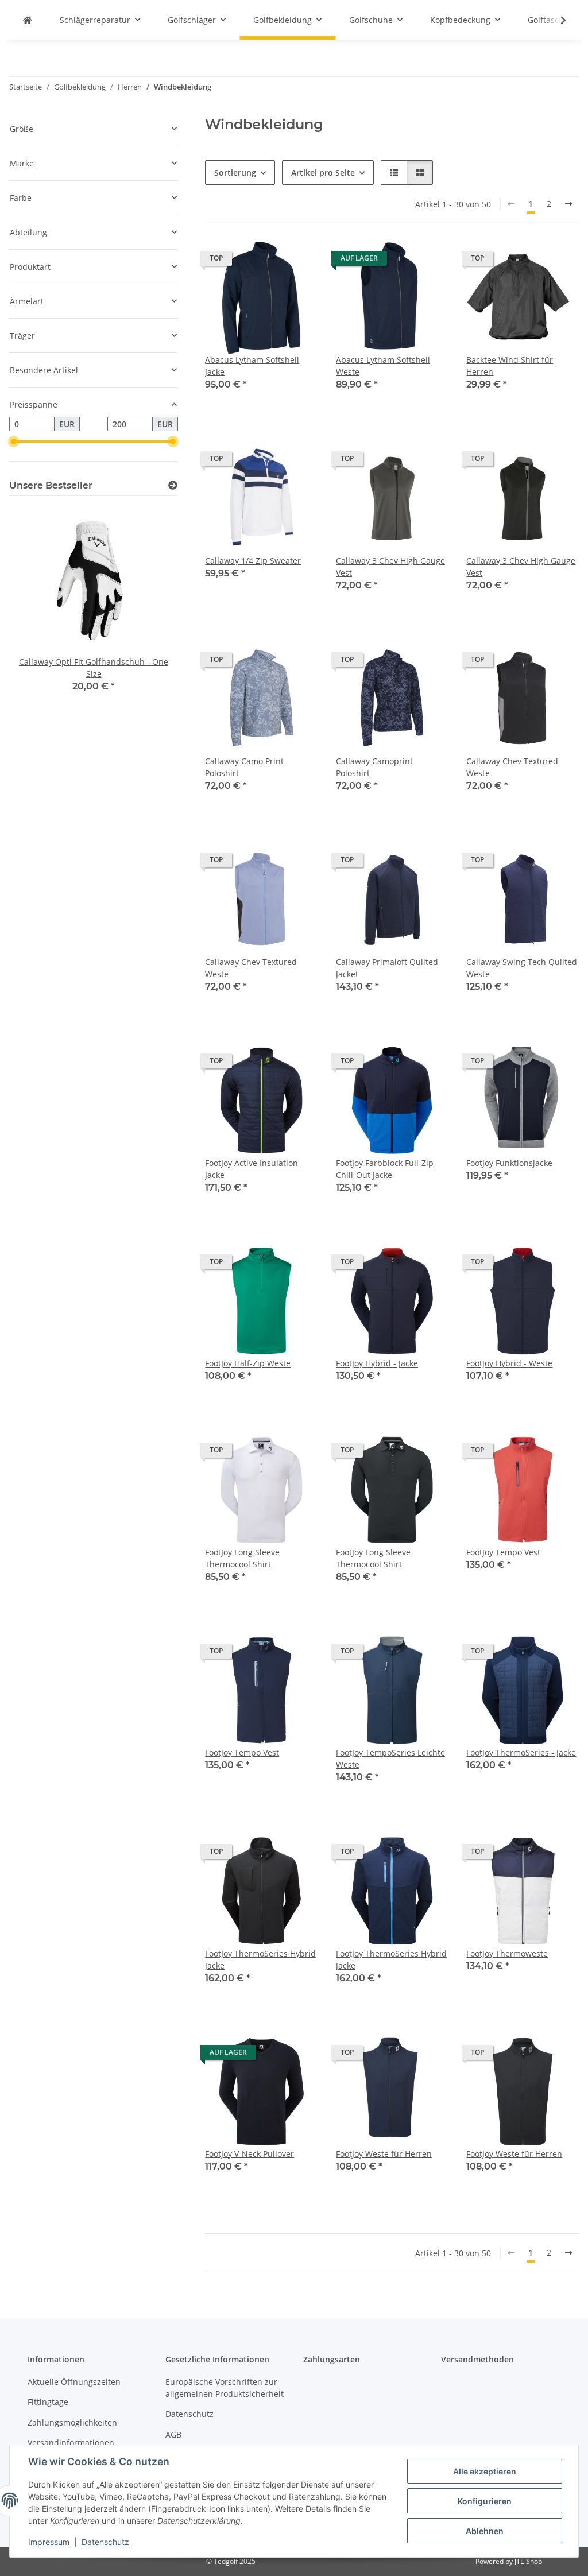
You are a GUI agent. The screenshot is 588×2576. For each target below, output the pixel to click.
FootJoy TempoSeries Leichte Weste (390, 1758)
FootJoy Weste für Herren (384, 2154)
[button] (556, 20)
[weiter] (568, 204)
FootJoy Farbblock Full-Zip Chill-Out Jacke (385, 1169)
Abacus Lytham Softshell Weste (383, 366)
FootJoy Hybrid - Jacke (377, 1363)
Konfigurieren (485, 2501)
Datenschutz (105, 2542)
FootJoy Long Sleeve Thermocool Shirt (242, 1558)
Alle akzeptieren (485, 2471)
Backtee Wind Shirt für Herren (510, 366)
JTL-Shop (528, 2561)
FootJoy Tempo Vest (503, 1552)
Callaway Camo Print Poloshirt (244, 767)
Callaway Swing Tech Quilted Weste (522, 968)
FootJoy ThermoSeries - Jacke (521, 1752)
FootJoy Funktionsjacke (509, 1163)
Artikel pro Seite (323, 173)
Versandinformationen (71, 2443)
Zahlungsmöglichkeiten (72, 2422)
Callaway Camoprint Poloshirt (374, 767)
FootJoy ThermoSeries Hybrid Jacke (260, 1959)
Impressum (49, 2542)
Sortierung (235, 173)
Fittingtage (48, 2402)
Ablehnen (485, 2531)
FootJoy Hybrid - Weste (509, 1363)
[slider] (14, 441)
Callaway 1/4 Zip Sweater (253, 561)
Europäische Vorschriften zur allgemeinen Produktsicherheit (225, 2388)
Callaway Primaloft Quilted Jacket (387, 968)
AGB (173, 2434)
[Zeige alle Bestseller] (173, 485)
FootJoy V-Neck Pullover (249, 2154)
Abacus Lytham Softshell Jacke (252, 366)
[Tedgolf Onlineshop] (28, 20)
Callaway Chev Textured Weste (512, 767)
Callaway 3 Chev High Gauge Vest (390, 567)
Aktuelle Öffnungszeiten (74, 2382)
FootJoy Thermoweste (507, 1953)
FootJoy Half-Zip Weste (248, 1363)
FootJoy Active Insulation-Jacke (253, 1169)
